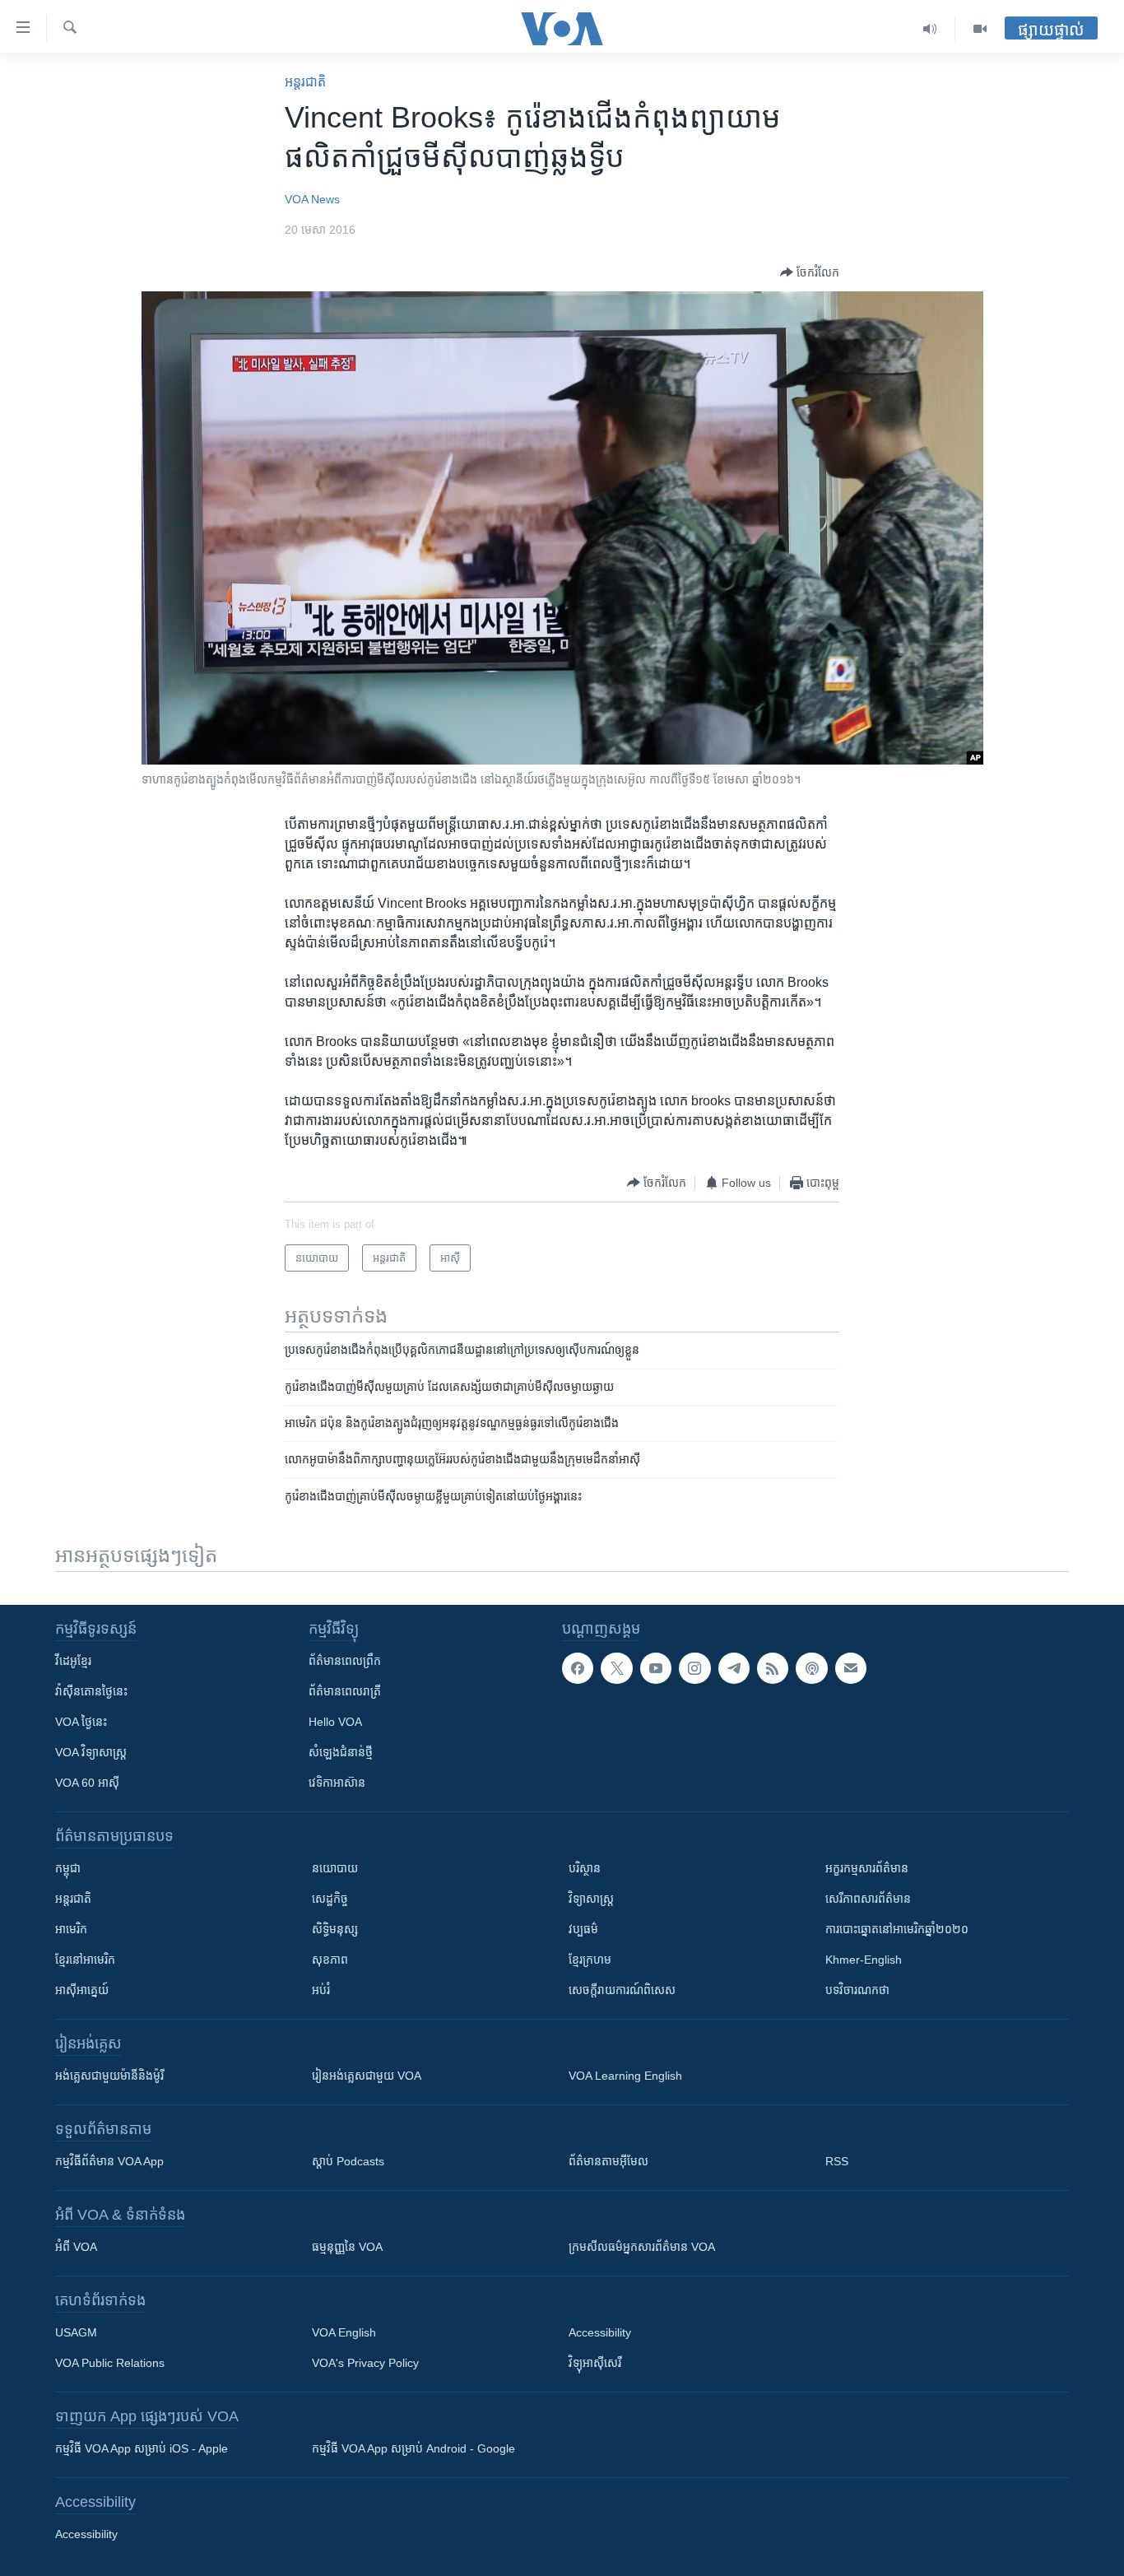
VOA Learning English (625, 2076)
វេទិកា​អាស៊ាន (337, 1783)
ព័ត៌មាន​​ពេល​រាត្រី (345, 1691)
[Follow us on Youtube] (656, 1668)
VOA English (344, 2332)
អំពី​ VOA (76, 2247)
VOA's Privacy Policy (365, 2363)
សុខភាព (330, 1960)
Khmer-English (864, 1960)
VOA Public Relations (110, 2363)
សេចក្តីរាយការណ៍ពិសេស (622, 1990)
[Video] (980, 29)
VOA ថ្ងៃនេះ (81, 1722)
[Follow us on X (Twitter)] (616, 1668)
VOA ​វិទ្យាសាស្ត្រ (91, 1752)
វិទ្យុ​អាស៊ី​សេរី (595, 2363)
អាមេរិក (71, 1929)
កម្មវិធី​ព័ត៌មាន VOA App (109, 2161)
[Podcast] (811, 1668)
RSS (837, 2161)
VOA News (312, 199)
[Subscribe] (851, 1668)
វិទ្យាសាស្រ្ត (591, 1899)
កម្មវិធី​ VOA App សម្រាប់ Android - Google (413, 2448)
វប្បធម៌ (583, 1929)
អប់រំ (321, 1990)
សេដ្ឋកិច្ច (330, 1899)
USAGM (76, 2332)
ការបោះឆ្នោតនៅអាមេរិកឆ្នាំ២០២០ (897, 1929)
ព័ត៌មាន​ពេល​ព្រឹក (345, 1661)
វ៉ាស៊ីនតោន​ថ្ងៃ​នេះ (91, 1691)
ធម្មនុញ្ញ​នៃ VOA (347, 2247)
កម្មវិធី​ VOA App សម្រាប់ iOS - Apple (142, 2448)
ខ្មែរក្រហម (590, 1960)
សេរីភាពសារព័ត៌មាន (868, 1899)
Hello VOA (335, 1722)
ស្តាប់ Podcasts (348, 2161)
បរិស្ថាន (585, 1868)
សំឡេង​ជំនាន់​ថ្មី (341, 1752)
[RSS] (773, 1668)
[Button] (810, 272)
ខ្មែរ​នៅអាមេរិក (85, 1960)
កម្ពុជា (68, 1868)
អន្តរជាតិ (305, 82)
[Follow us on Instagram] (694, 1668)
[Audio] (930, 29)
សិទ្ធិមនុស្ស (335, 1929)
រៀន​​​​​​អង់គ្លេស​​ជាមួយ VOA (367, 2076)
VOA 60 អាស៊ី (87, 1783)
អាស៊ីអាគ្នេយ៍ (82, 1990)
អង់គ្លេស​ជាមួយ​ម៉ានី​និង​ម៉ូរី (109, 2076)
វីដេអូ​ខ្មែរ (73, 1661)
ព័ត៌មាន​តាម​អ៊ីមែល (608, 2161)
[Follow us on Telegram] (734, 1668)
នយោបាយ (335, 1868)
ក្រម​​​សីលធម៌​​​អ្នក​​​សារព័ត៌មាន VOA (642, 2247)
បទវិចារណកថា (857, 1990)
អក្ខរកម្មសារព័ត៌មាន (867, 1868)
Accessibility (600, 2332)
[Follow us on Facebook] (578, 1668)
